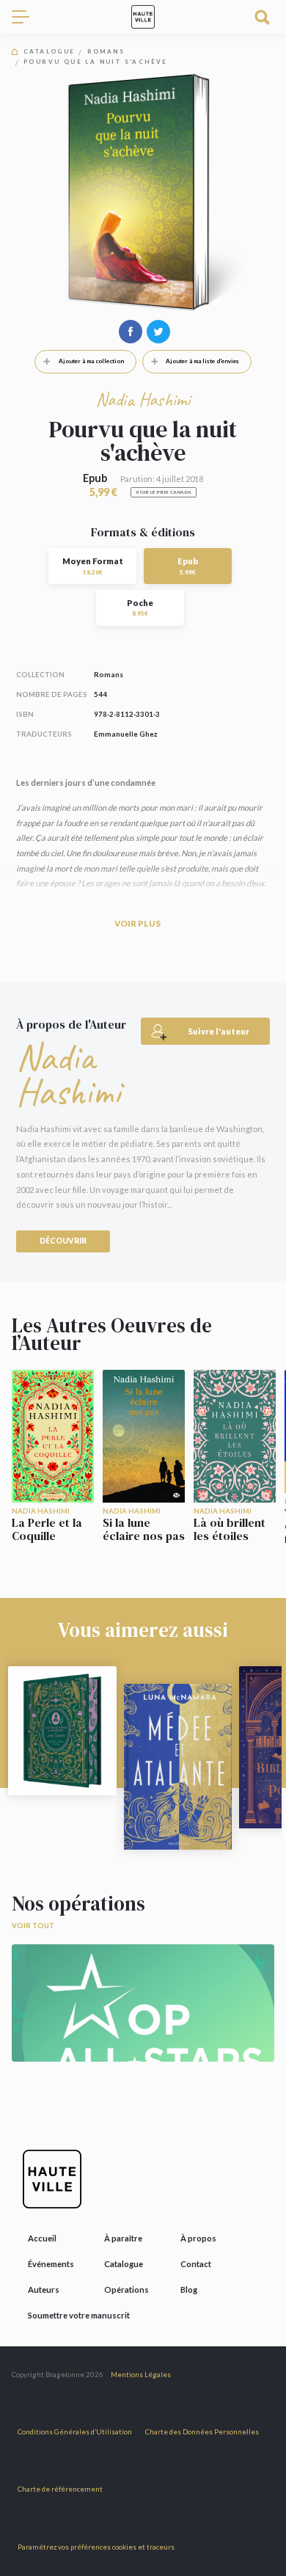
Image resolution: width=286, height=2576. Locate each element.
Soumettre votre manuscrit (79, 2315)
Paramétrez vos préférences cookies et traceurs (96, 2547)
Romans (106, 52)
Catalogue (49, 52)
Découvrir (63, 1241)
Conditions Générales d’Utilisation (75, 2432)
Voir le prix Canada (164, 492)
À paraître (123, 2238)
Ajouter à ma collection (91, 361)
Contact (196, 2264)
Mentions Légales (141, 2375)
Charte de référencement (60, 2489)
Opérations (126, 2289)
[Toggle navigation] (26, 17)
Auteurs (44, 2289)
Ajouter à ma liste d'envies (202, 361)
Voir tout (33, 1926)
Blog (189, 2289)
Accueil (42, 2238)
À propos (198, 2238)
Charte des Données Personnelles (202, 2432)
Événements (51, 2264)
